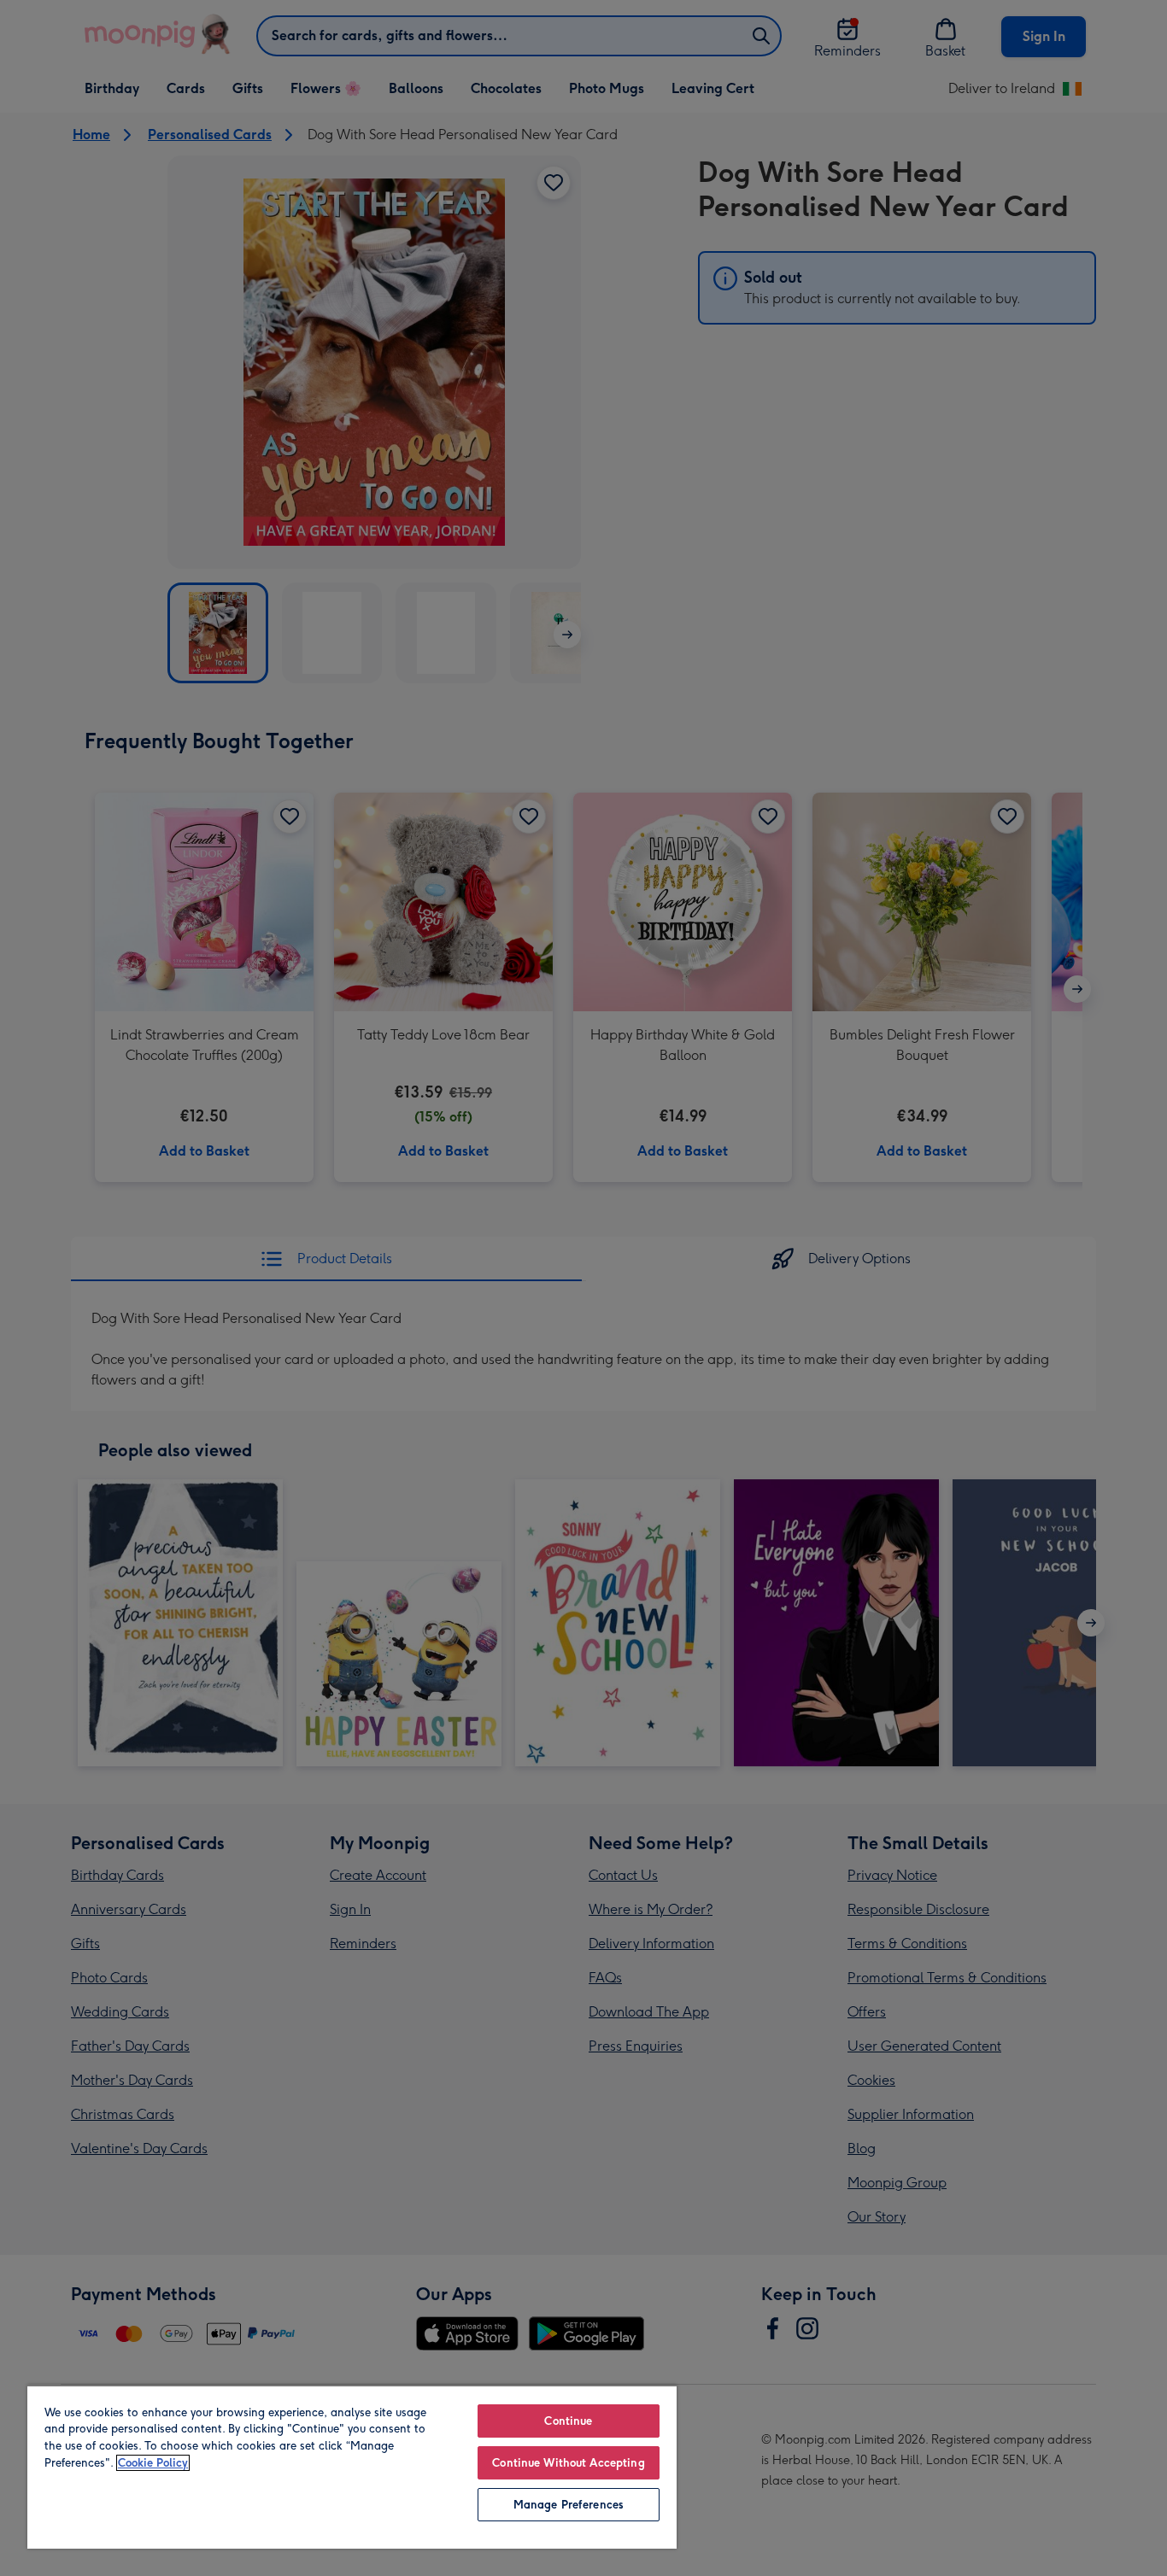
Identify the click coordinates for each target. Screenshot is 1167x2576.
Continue (568, 2421)
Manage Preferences (569, 2505)
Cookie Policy (153, 2463)
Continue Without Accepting (568, 2463)
